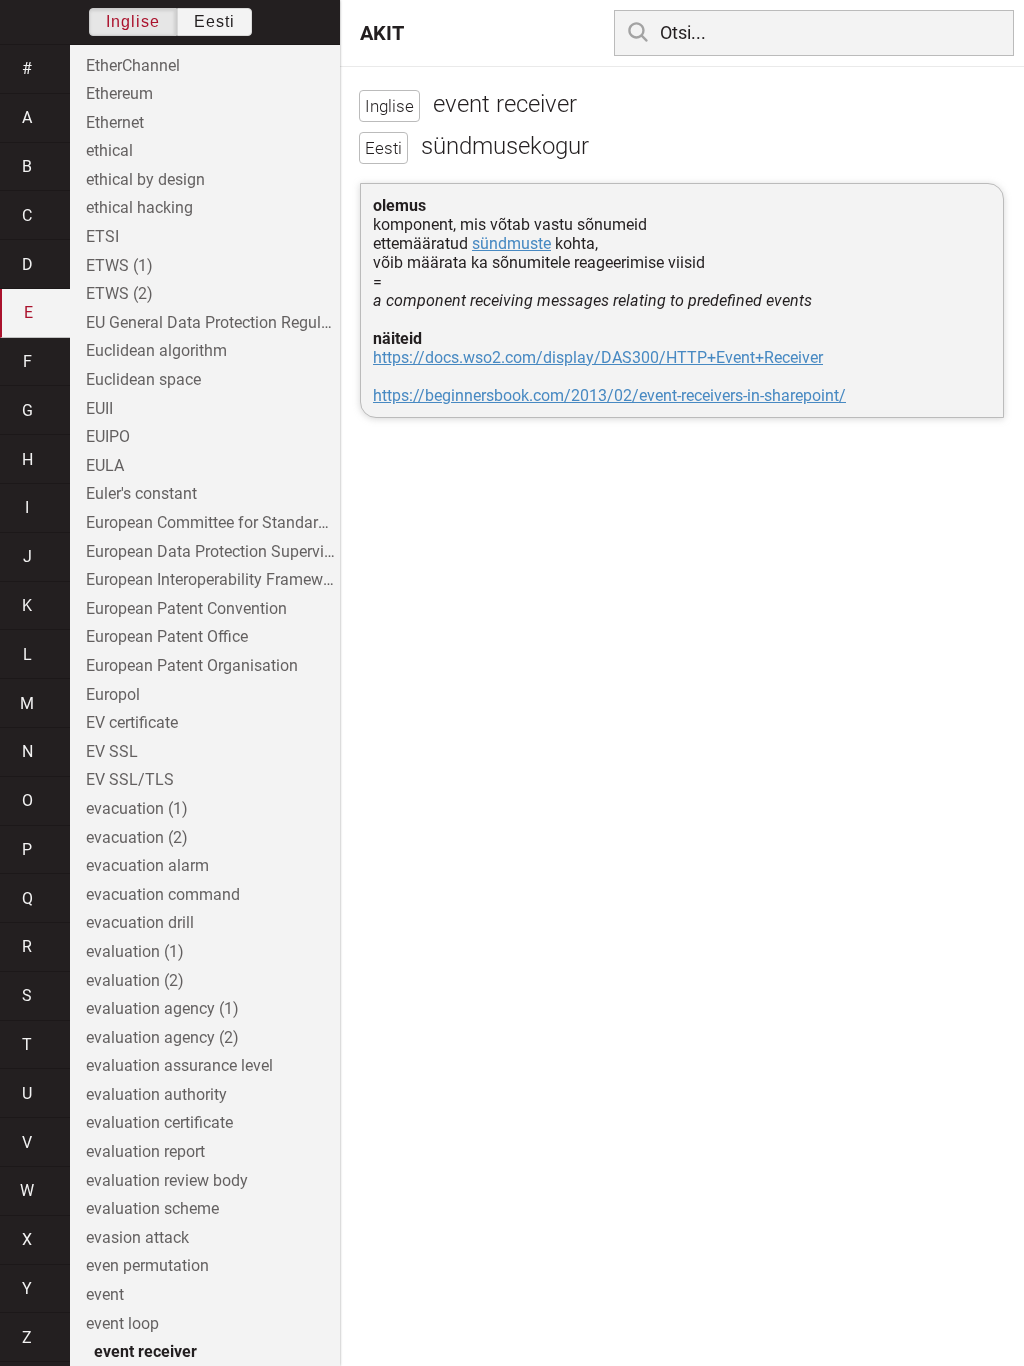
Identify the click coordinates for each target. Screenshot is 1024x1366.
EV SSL (112, 751)
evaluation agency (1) (162, 1008)
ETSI (102, 236)
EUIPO (108, 436)
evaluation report (145, 1151)
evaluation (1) (135, 951)
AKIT (382, 33)
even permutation (147, 1265)
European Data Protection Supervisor (213, 551)
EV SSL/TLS (130, 779)
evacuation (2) (137, 837)
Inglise (133, 21)
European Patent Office (167, 636)
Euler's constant (141, 493)
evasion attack (137, 1237)
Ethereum (119, 93)
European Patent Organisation (192, 665)
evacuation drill (140, 922)
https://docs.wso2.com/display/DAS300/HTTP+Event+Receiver (598, 357)
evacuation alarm (147, 865)
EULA (105, 465)
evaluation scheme (152, 1208)
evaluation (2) (135, 980)
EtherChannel (133, 65)
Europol (113, 694)
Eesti (214, 21)
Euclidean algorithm (156, 350)
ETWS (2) (119, 293)
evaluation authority (156, 1094)
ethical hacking (139, 207)
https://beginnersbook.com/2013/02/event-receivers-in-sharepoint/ (609, 395)
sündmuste (511, 243)
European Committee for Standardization (213, 522)
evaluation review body (167, 1180)
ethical (109, 150)
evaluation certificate (159, 1122)
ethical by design (145, 179)
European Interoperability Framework (213, 579)
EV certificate (132, 722)
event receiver (145, 1351)
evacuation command (163, 894)
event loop (122, 1323)
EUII (99, 408)
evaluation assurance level (179, 1065)
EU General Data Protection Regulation (213, 322)
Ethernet (115, 122)
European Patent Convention (186, 608)
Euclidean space (143, 379)
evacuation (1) (137, 808)
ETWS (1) (119, 265)
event (105, 1294)
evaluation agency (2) (162, 1037)
